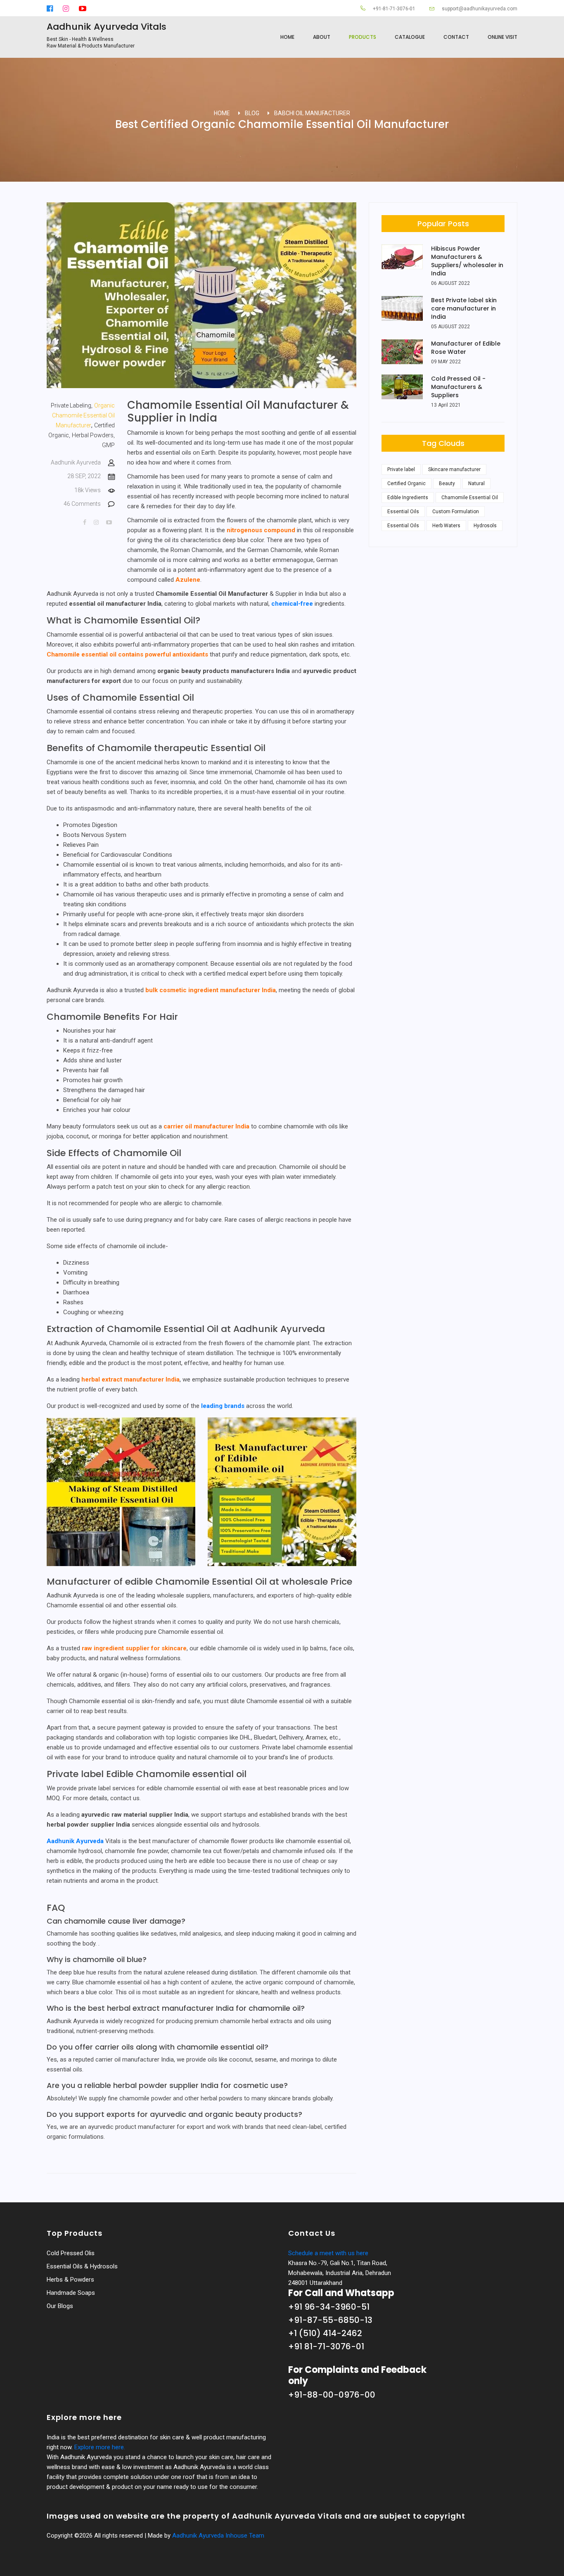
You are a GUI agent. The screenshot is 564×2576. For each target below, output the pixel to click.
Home (287, 37)
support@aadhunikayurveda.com (479, 9)
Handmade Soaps (71, 2293)
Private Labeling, (72, 405)
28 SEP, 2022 (85, 476)
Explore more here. (100, 2447)
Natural (476, 483)
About (322, 37)
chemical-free (292, 604)
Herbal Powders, (93, 435)
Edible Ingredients (408, 498)
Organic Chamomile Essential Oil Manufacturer (83, 415)
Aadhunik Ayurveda (76, 462)
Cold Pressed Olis (71, 2253)
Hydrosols (485, 526)
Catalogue (410, 37)
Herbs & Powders (70, 2280)
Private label (401, 469)
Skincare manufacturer (454, 469)
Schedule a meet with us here (328, 2253)
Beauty (447, 483)
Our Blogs (60, 2306)
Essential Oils (403, 512)
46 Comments (83, 504)
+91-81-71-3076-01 (393, 9)
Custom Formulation (456, 512)
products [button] (363, 37)
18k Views (88, 490)
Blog (252, 113)
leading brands (223, 1406)
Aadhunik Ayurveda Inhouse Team (218, 2536)
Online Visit (502, 37)
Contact (456, 37)
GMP (108, 445)
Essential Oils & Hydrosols (82, 2266)
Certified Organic (406, 483)
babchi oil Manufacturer (312, 113)
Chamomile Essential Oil (470, 498)
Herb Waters (446, 526)
